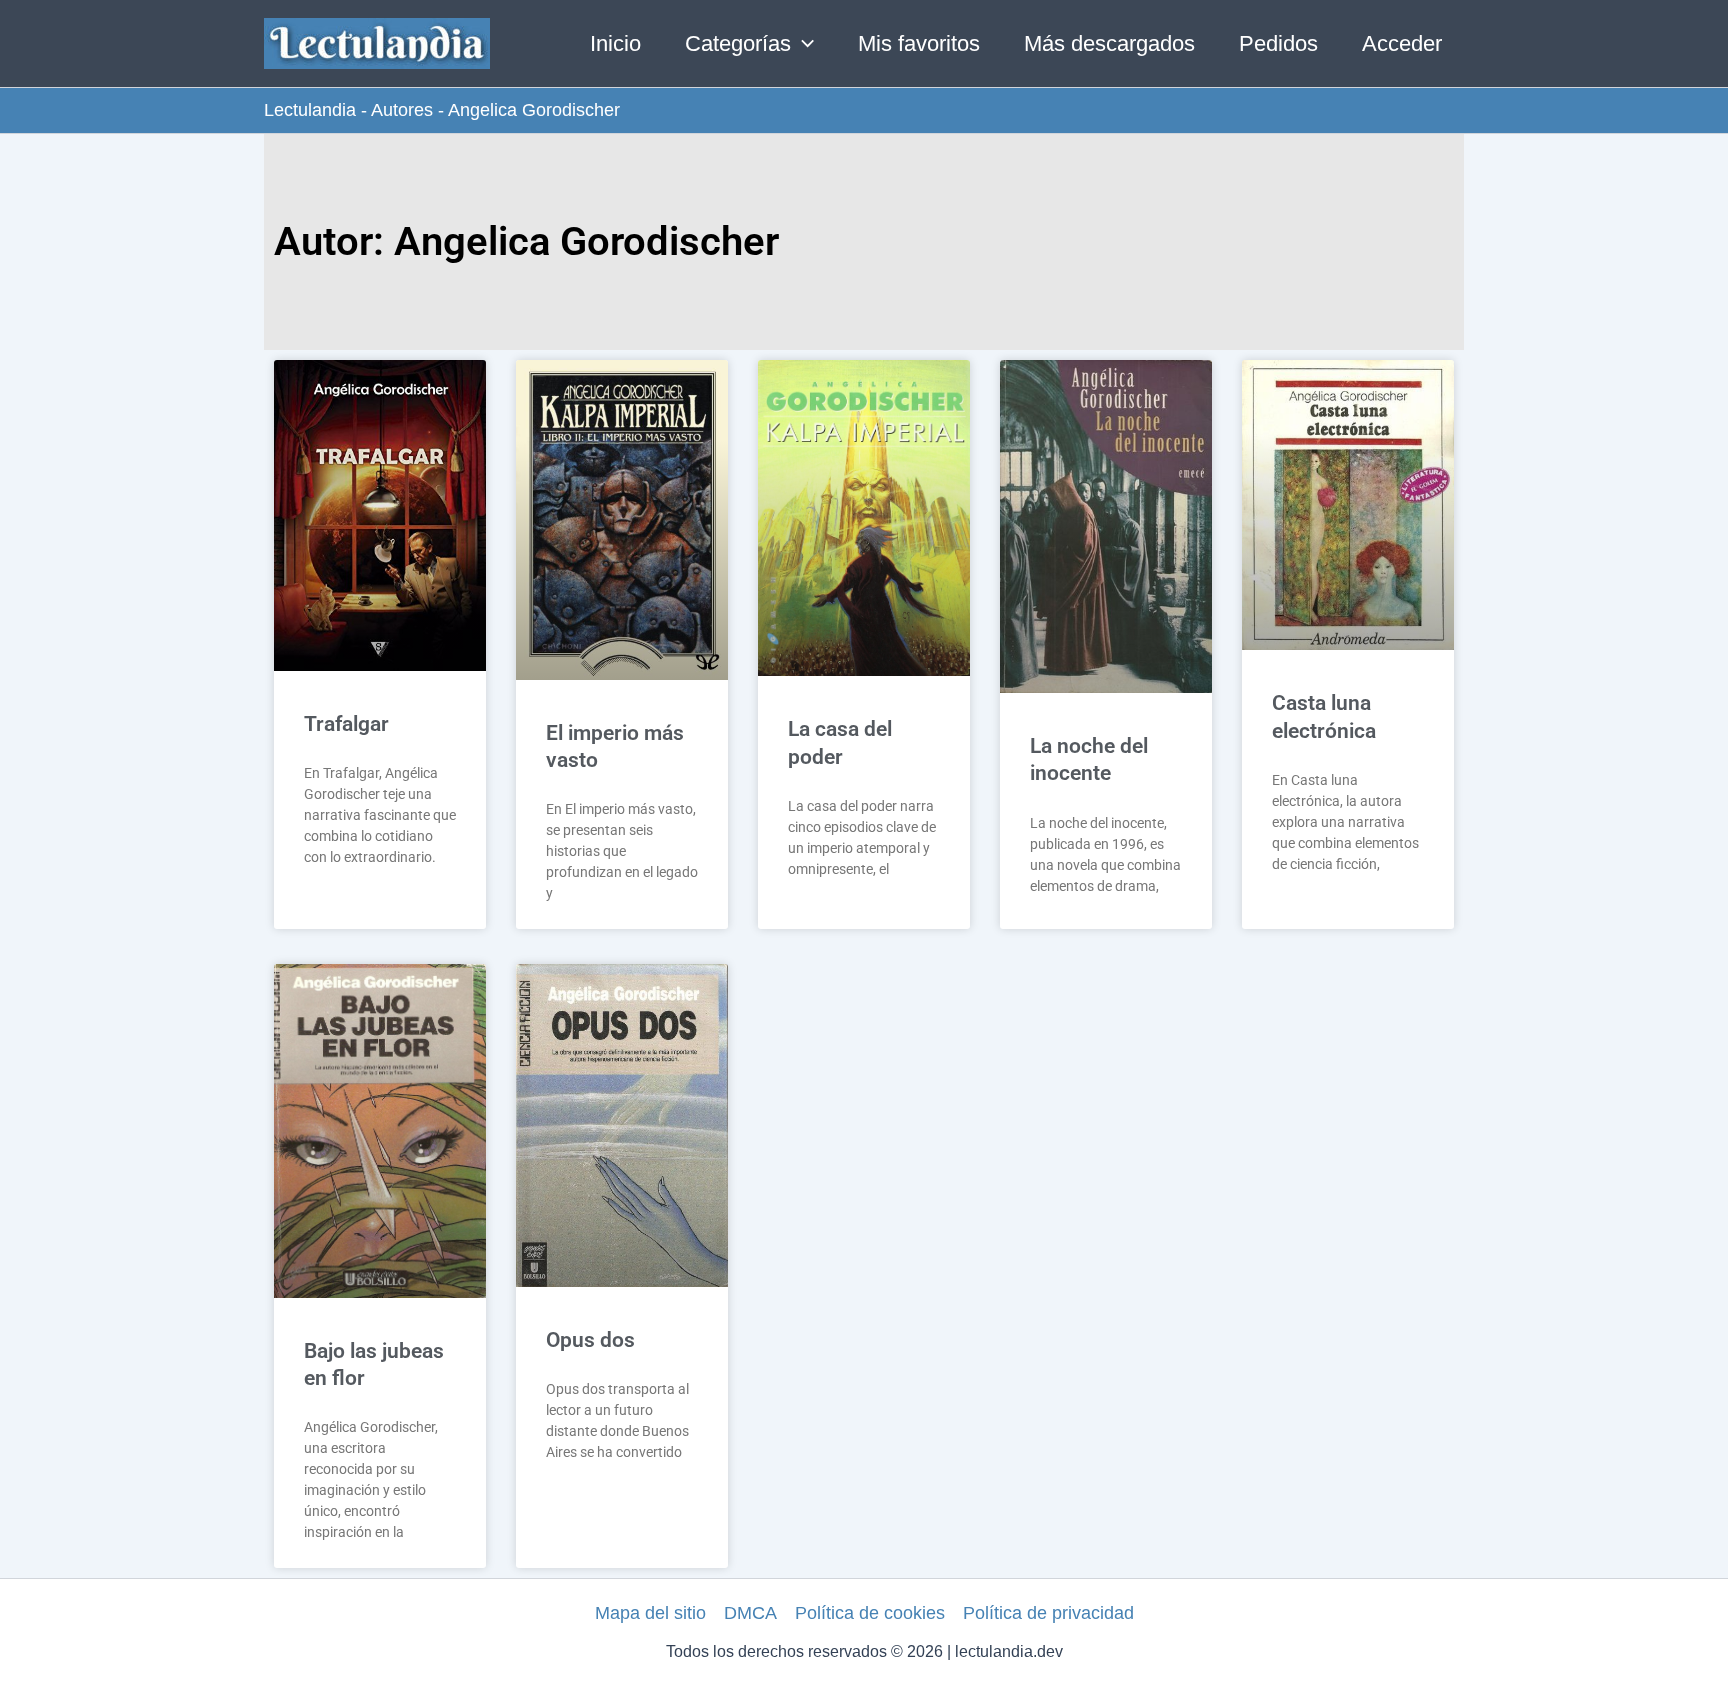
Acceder (1402, 43)
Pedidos (1278, 43)
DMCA (750, 1613)
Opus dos (590, 1340)
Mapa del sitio (650, 1613)
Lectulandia (310, 110)
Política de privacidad (1048, 1613)
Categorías (738, 43)
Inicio (615, 43)
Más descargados (1109, 43)
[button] (802, 44)
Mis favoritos (919, 43)
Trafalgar (346, 724)
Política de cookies (870, 1613)
